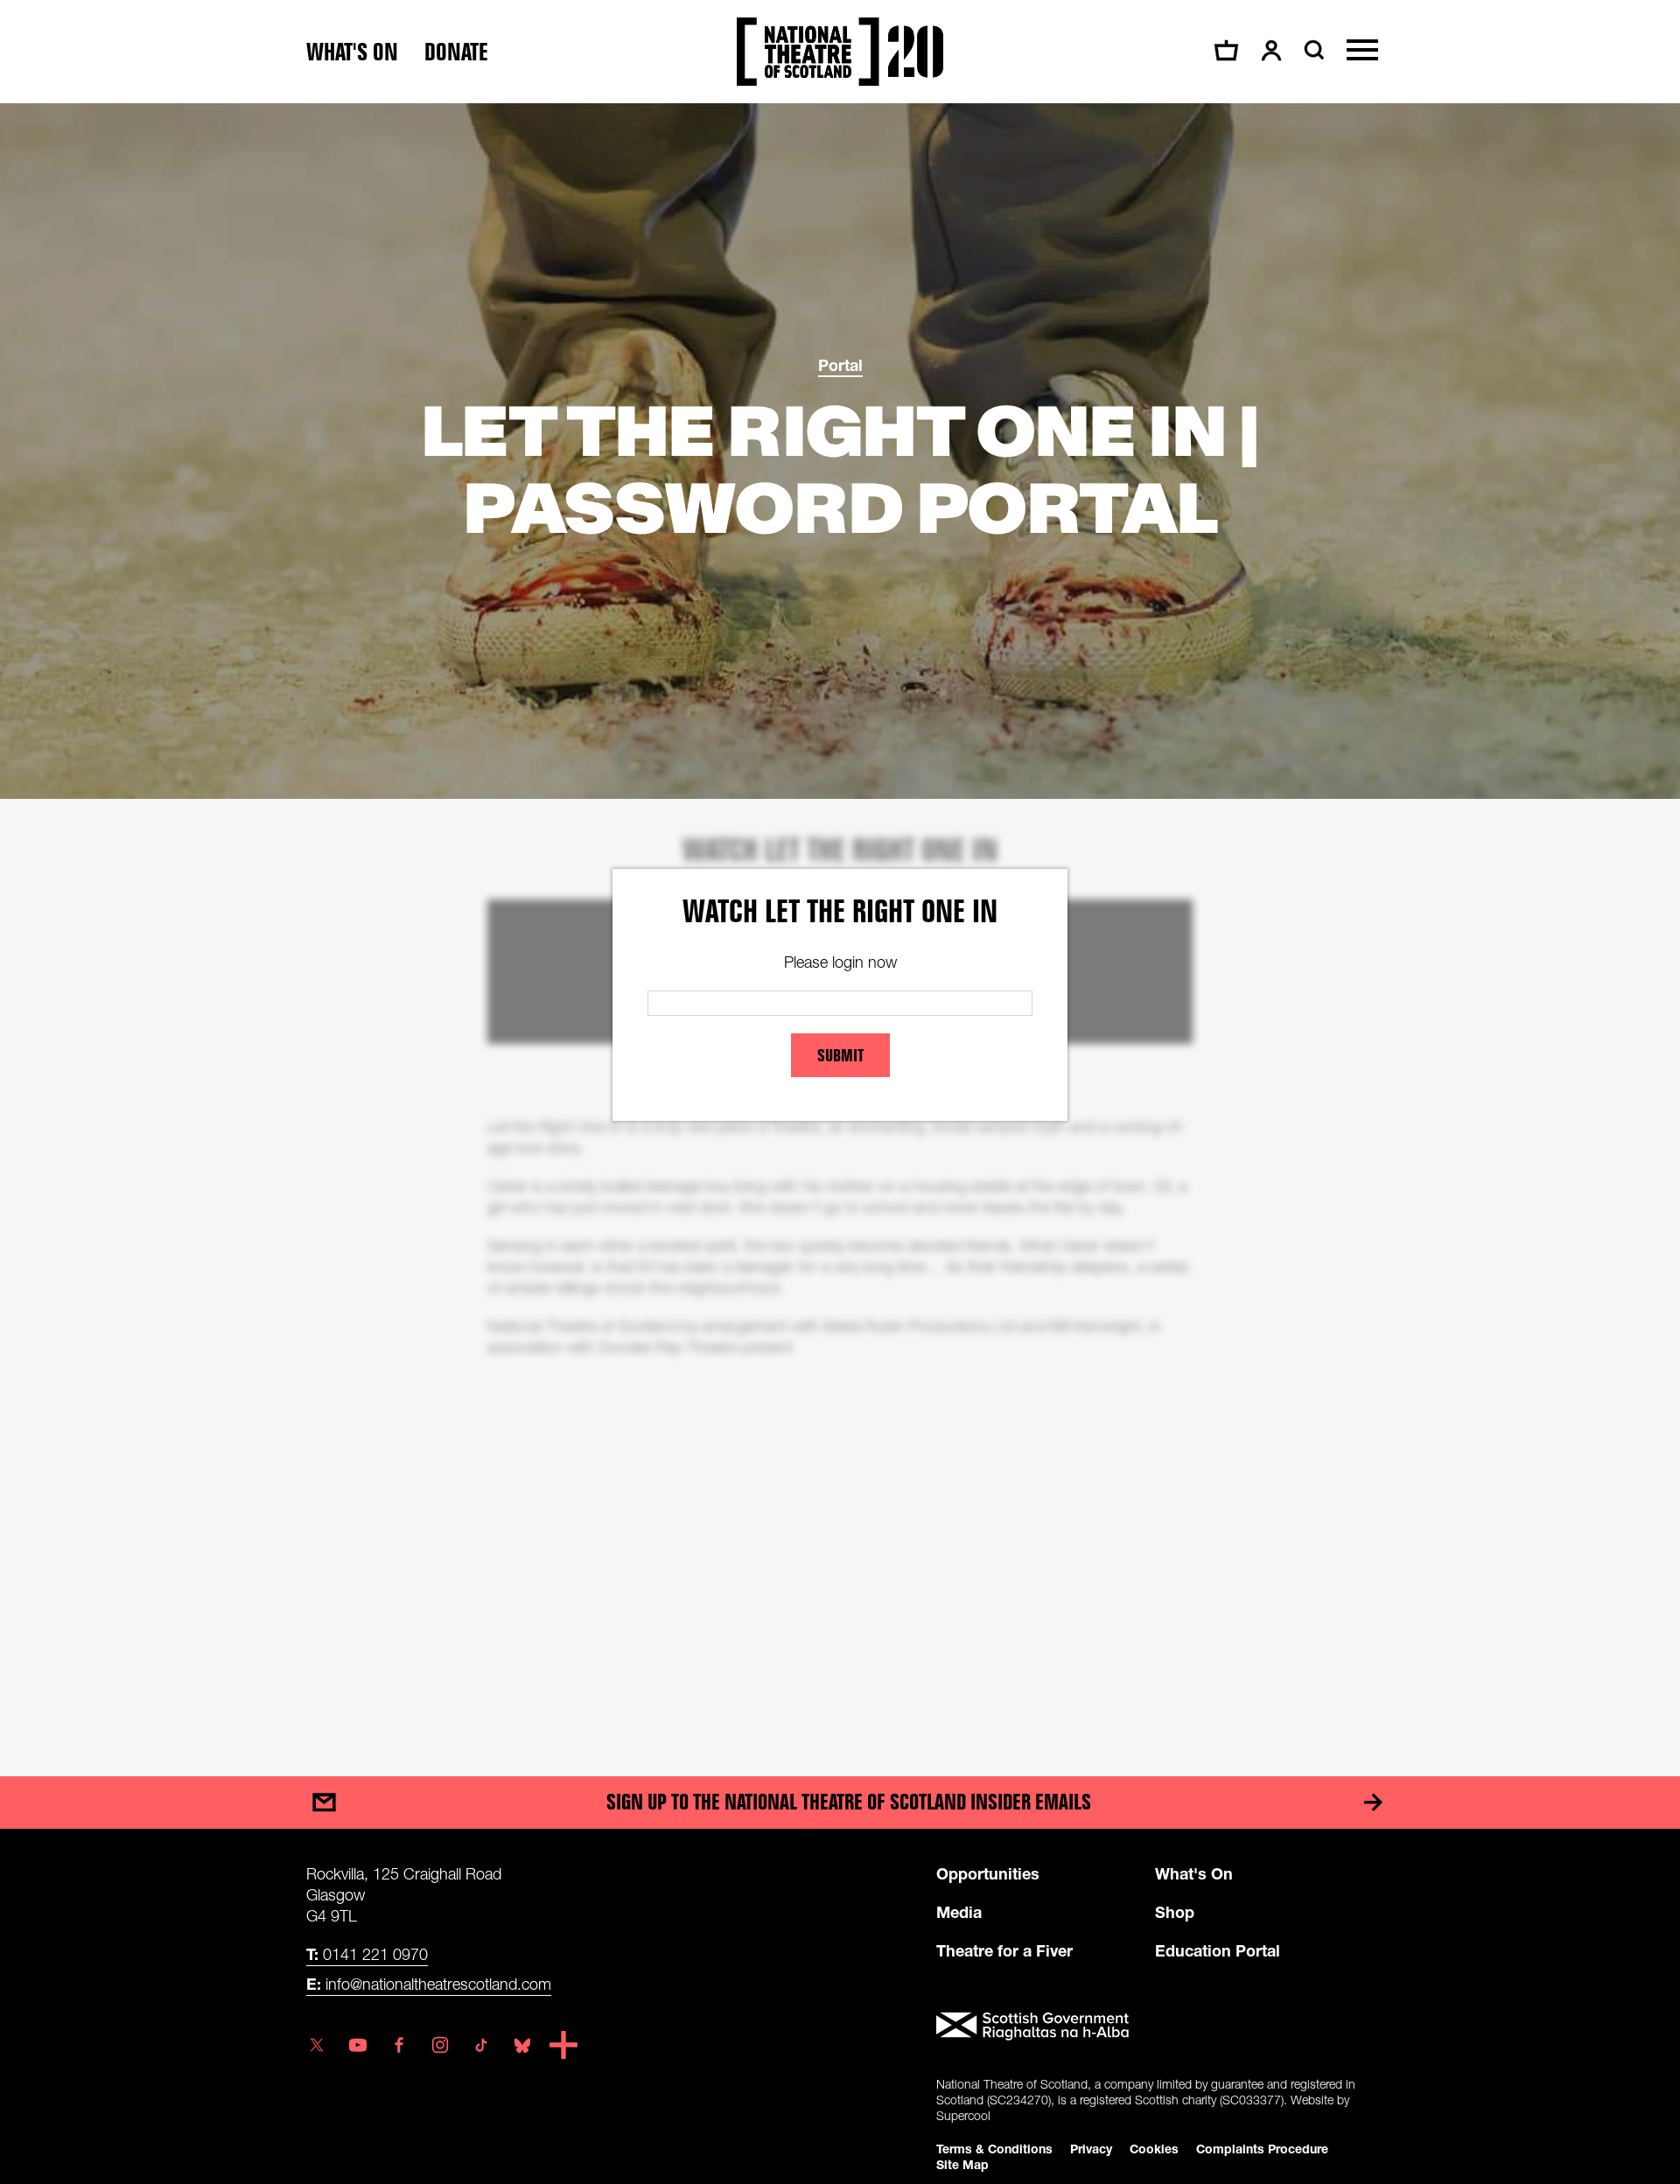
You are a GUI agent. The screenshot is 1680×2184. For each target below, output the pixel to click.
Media (959, 1912)
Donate (456, 52)
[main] (840, 922)
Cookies (1154, 2149)
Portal (840, 365)
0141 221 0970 (367, 1954)
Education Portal (1218, 1950)
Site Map (962, 2164)
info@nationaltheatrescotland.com (429, 1984)
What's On (1194, 1873)
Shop (1175, 1912)
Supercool (963, 2115)
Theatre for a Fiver (1004, 1950)
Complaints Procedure (1262, 2149)
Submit (840, 1055)
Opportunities (988, 1873)
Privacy (1091, 2149)
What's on (352, 52)
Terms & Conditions (994, 2149)
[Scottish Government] (1155, 2026)
